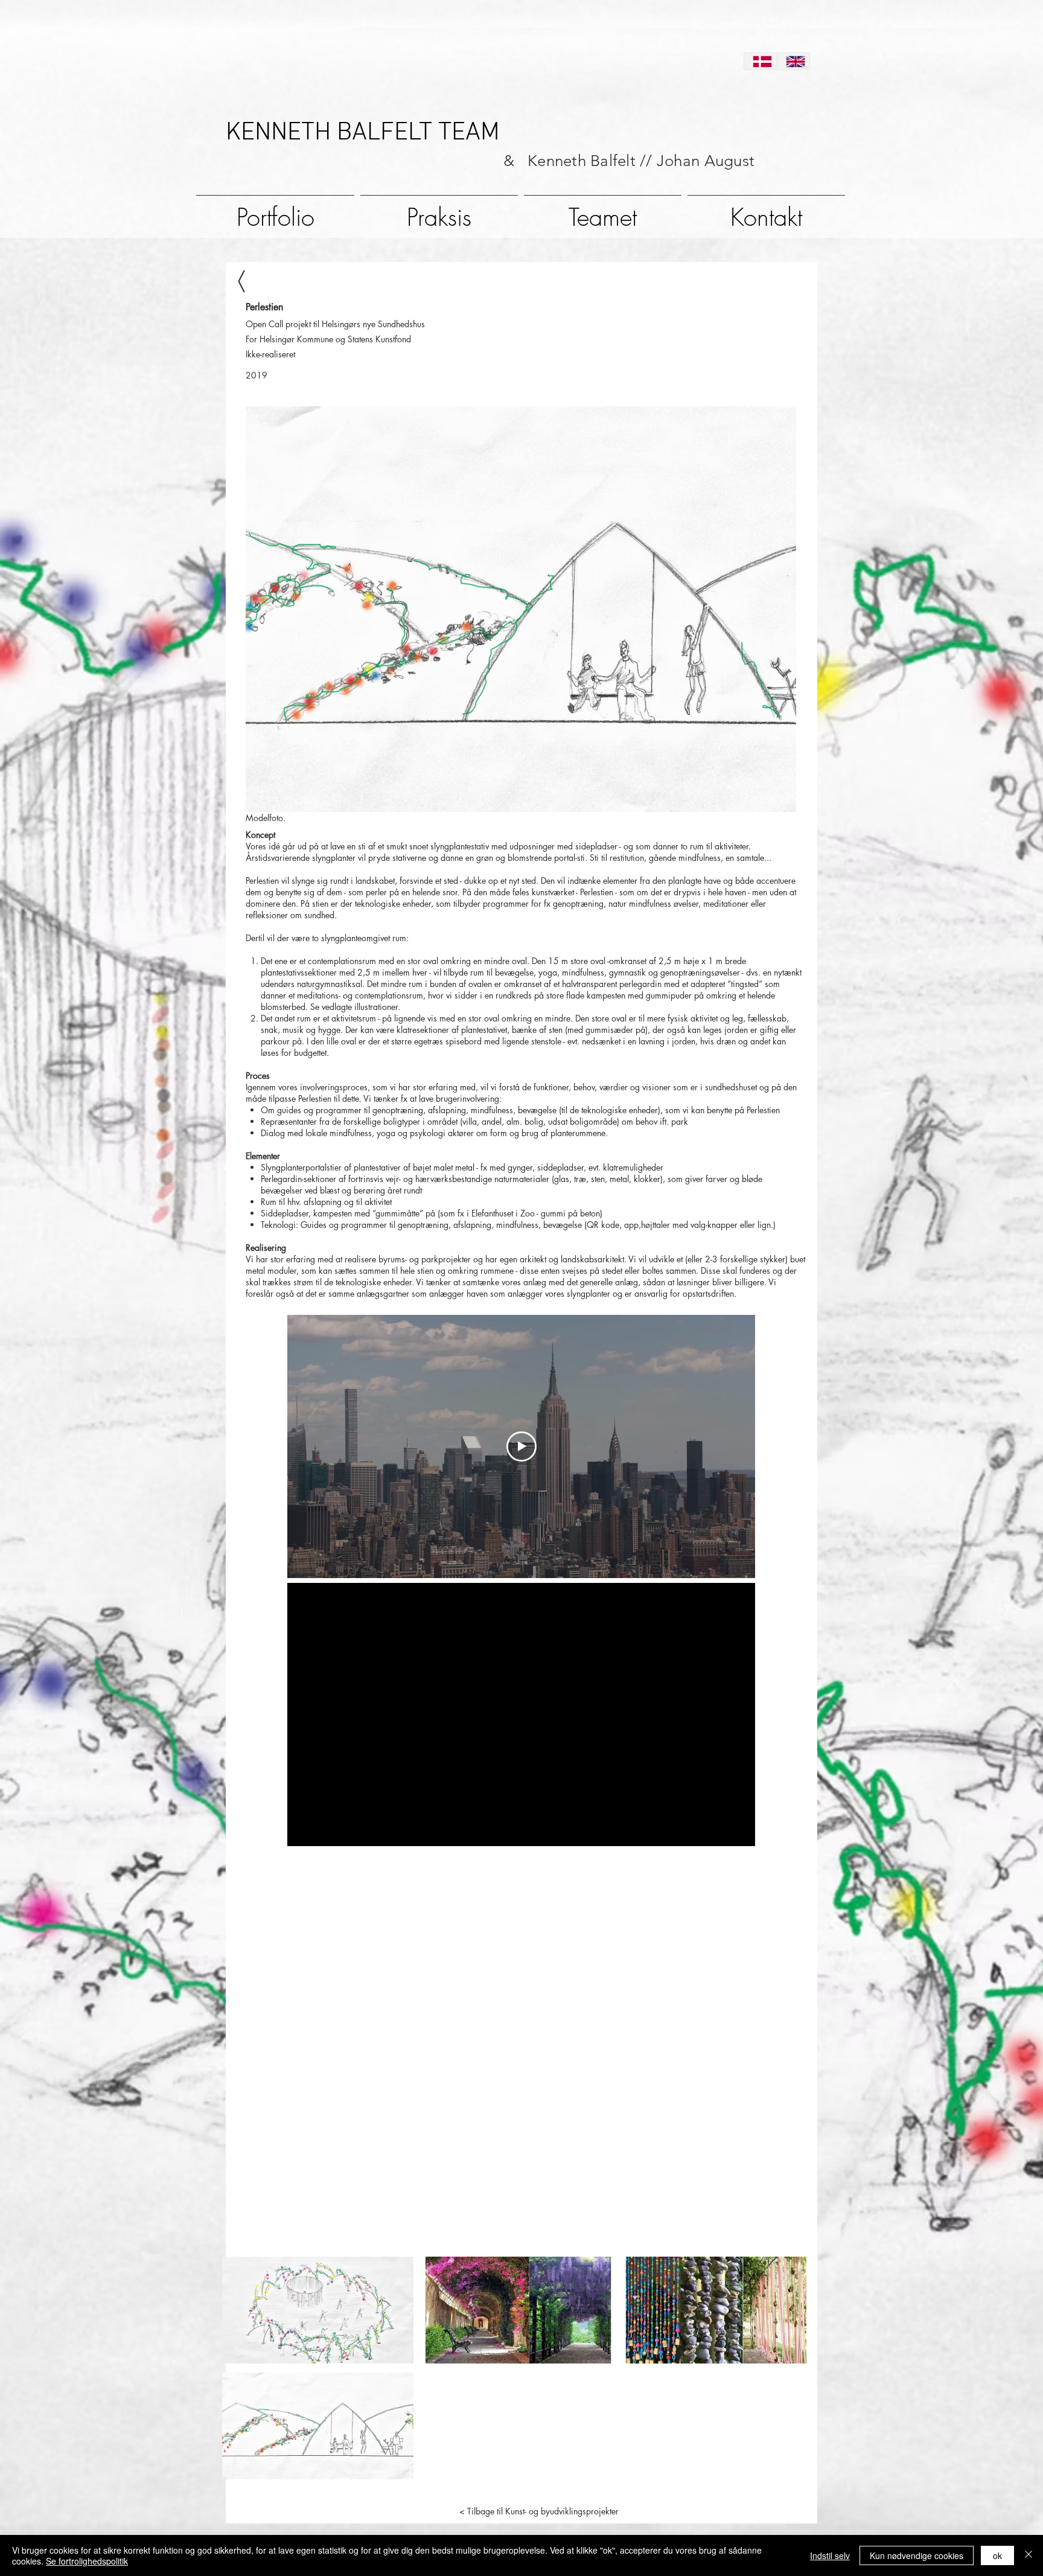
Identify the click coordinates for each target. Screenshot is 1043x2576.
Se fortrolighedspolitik (87, 2561)
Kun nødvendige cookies (917, 2555)
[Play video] (521, 1446)
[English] (793, 61)
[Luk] (1029, 2555)
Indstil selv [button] (830, 2555)
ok (997, 2555)
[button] (318, 2310)
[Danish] (761, 61)
